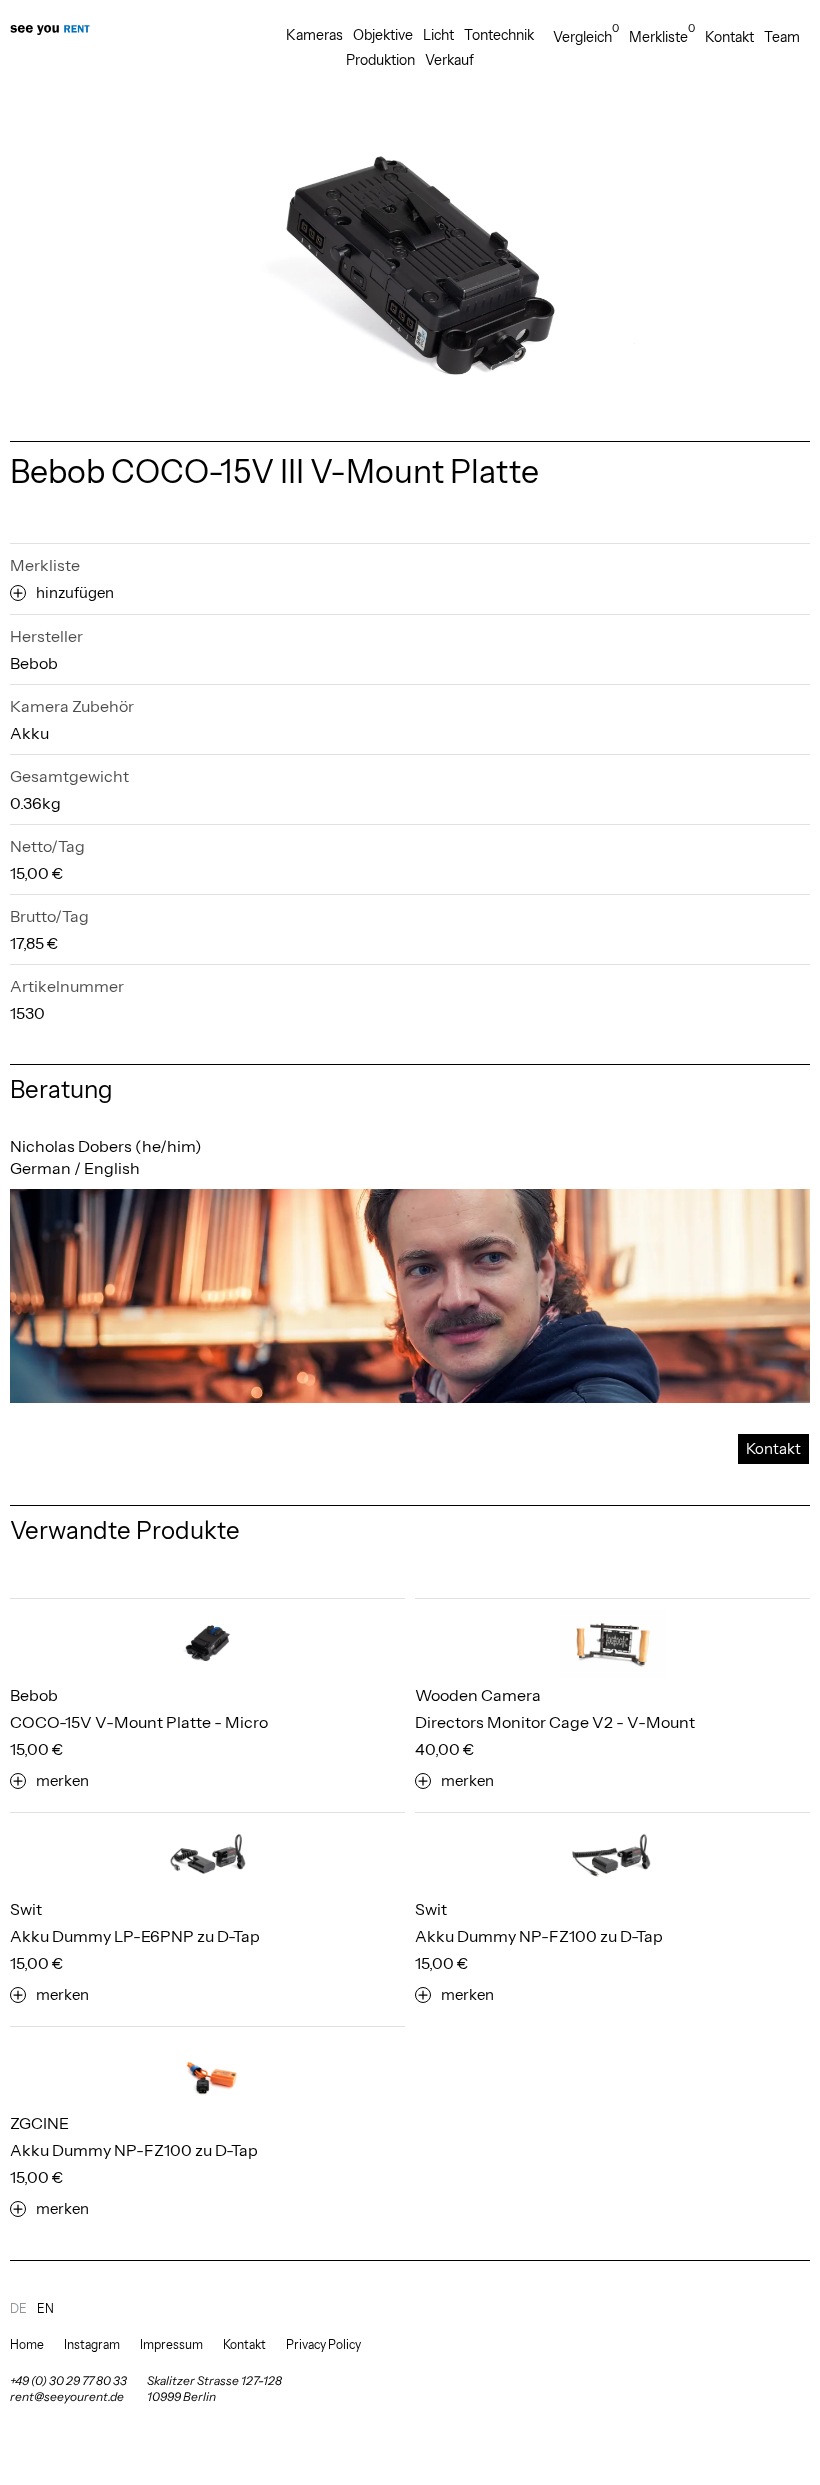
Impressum (171, 2344)
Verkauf (449, 60)
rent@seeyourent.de (67, 2396)
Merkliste (662, 36)
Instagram (92, 2344)
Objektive (383, 35)
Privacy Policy (323, 2344)
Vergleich (586, 36)
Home (27, 2344)
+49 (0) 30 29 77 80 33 (68, 2380)
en (45, 2308)
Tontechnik (499, 35)
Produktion (380, 60)
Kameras (314, 35)
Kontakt (729, 37)
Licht (438, 35)
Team (782, 37)
